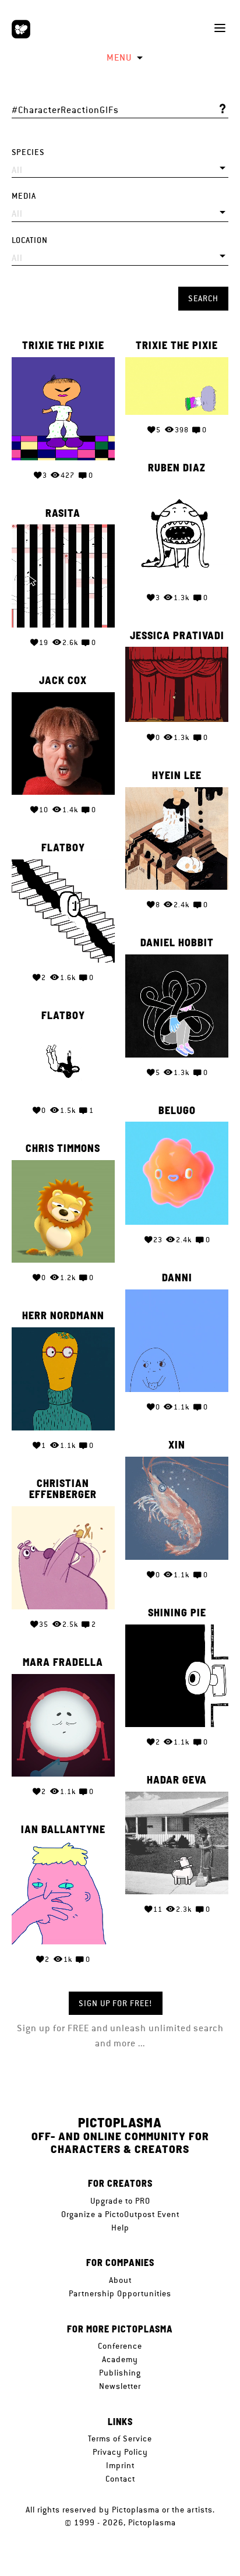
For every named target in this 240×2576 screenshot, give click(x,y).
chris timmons (63, 1148)
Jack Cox (63, 681)
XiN (177, 1445)
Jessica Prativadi (177, 636)
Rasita (63, 513)
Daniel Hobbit (177, 943)
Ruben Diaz (177, 468)
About (120, 2280)
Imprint (120, 2465)
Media (24, 196)
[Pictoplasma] (21, 29)
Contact (120, 2479)
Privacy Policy (120, 2452)
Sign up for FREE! (116, 2003)
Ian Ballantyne (63, 1830)
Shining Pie (177, 1613)
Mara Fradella (63, 1662)
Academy (120, 2359)
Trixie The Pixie (63, 346)
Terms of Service (120, 2438)
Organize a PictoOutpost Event (120, 2214)
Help (120, 2228)
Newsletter (120, 2386)
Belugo (177, 1111)
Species (28, 152)
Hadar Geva (177, 1780)
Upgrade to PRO (120, 2201)
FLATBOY (63, 848)
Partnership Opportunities (120, 2293)
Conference (120, 2346)
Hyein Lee (177, 776)
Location (30, 240)
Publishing (120, 2373)
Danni (177, 1278)
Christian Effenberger (63, 1489)
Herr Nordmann (63, 1316)
